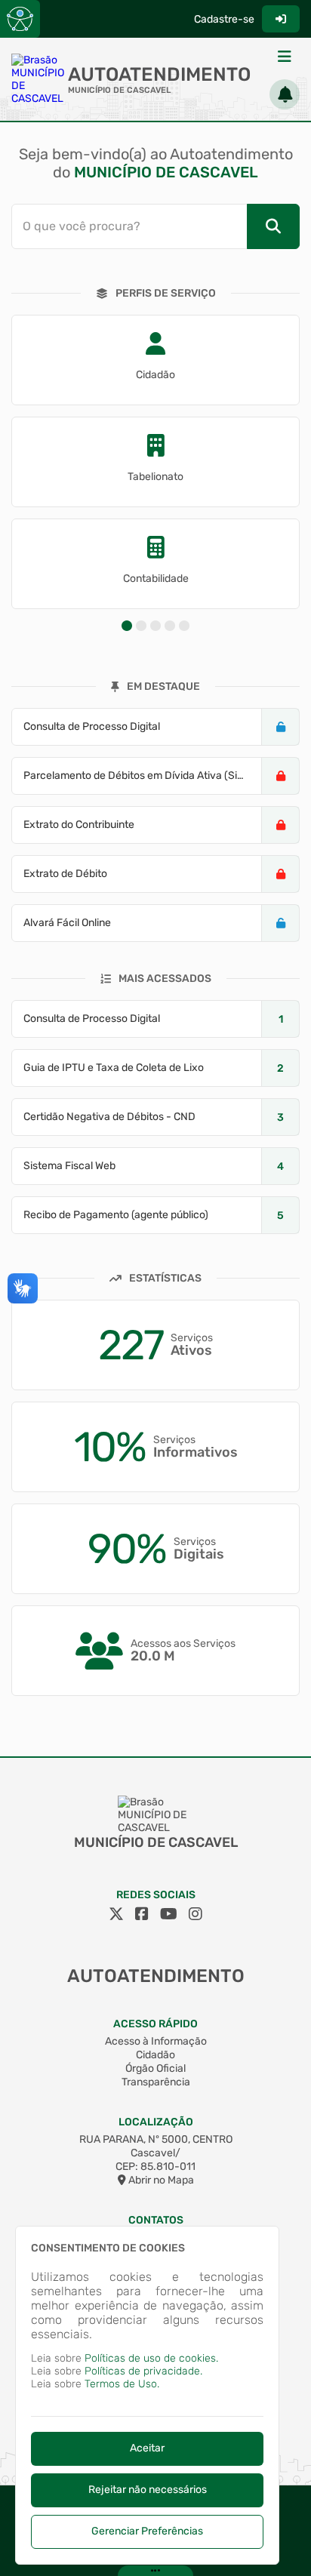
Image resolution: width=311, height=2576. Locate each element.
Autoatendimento (159, 74)
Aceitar (147, 2448)
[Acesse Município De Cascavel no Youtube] (169, 1914)
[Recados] (285, 94)
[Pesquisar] (273, 226)
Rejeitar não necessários (148, 2490)
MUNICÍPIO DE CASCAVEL (119, 90)
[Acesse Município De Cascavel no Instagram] (196, 1914)
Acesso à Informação (156, 2041)
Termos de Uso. (122, 2384)
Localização (156, 2122)
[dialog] (147, 2395)
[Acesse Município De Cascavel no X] (116, 1914)
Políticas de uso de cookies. (151, 2358)
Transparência (156, 2082)
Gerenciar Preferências (147, 2531)
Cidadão (155, 2055)
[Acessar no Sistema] (281, 19)
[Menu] (285, 57)
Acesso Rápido (155, 2024)
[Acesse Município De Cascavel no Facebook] (142, 1914)
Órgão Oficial (155, 2068)
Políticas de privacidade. (143, 2371)
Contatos (156, 2220)
